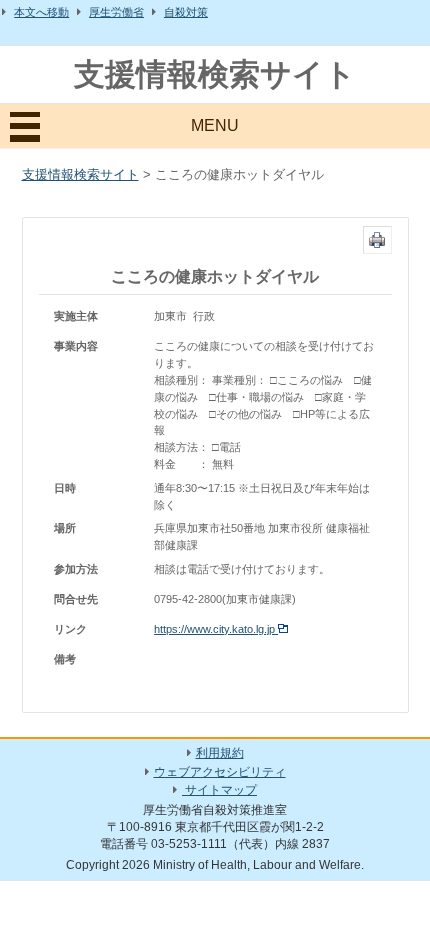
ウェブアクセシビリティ (220, 772)
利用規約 (220, 753)
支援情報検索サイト (215, 74)
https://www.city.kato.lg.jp (216, 629)
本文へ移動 (41, 12)
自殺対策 (186, 12)
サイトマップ (219, 790)
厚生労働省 (116, 12)
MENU (215, 125)
